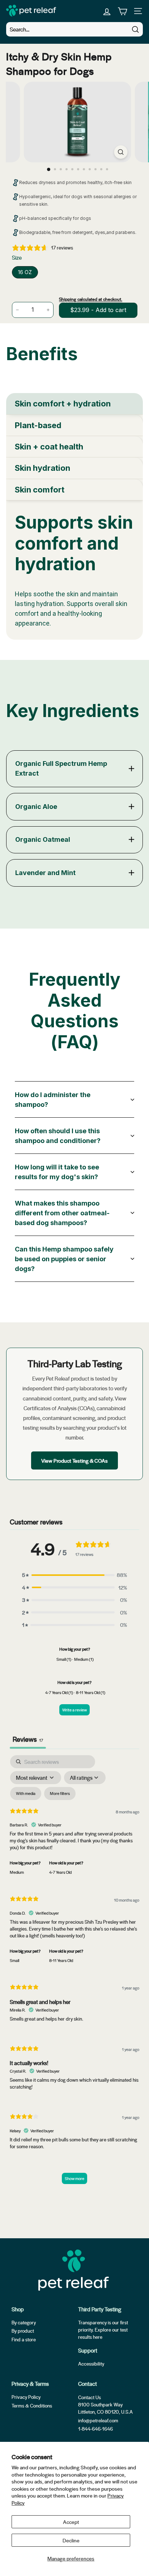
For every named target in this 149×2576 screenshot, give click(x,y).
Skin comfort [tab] (40, 490)
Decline (71, 2540)
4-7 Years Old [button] (60, 1872)
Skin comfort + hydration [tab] (63, 404)
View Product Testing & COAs (74, 1460)
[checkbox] (26, 1794)
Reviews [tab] (28, 1739)
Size (17, 257)
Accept (71, 2522)
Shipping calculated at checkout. (91, 299)
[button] (74, 1575)
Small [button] (14, 1960)
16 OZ (25, 272)
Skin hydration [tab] (42, 468)
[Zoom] (121, 152)
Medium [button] (17, 1872)
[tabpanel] (74, 570)
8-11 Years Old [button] (61, 1960)
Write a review (74, 1710)
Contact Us (90, 2397)
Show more (74, 2178)
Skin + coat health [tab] (49, 447)
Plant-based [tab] (38, 425)
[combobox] (74, 29)
